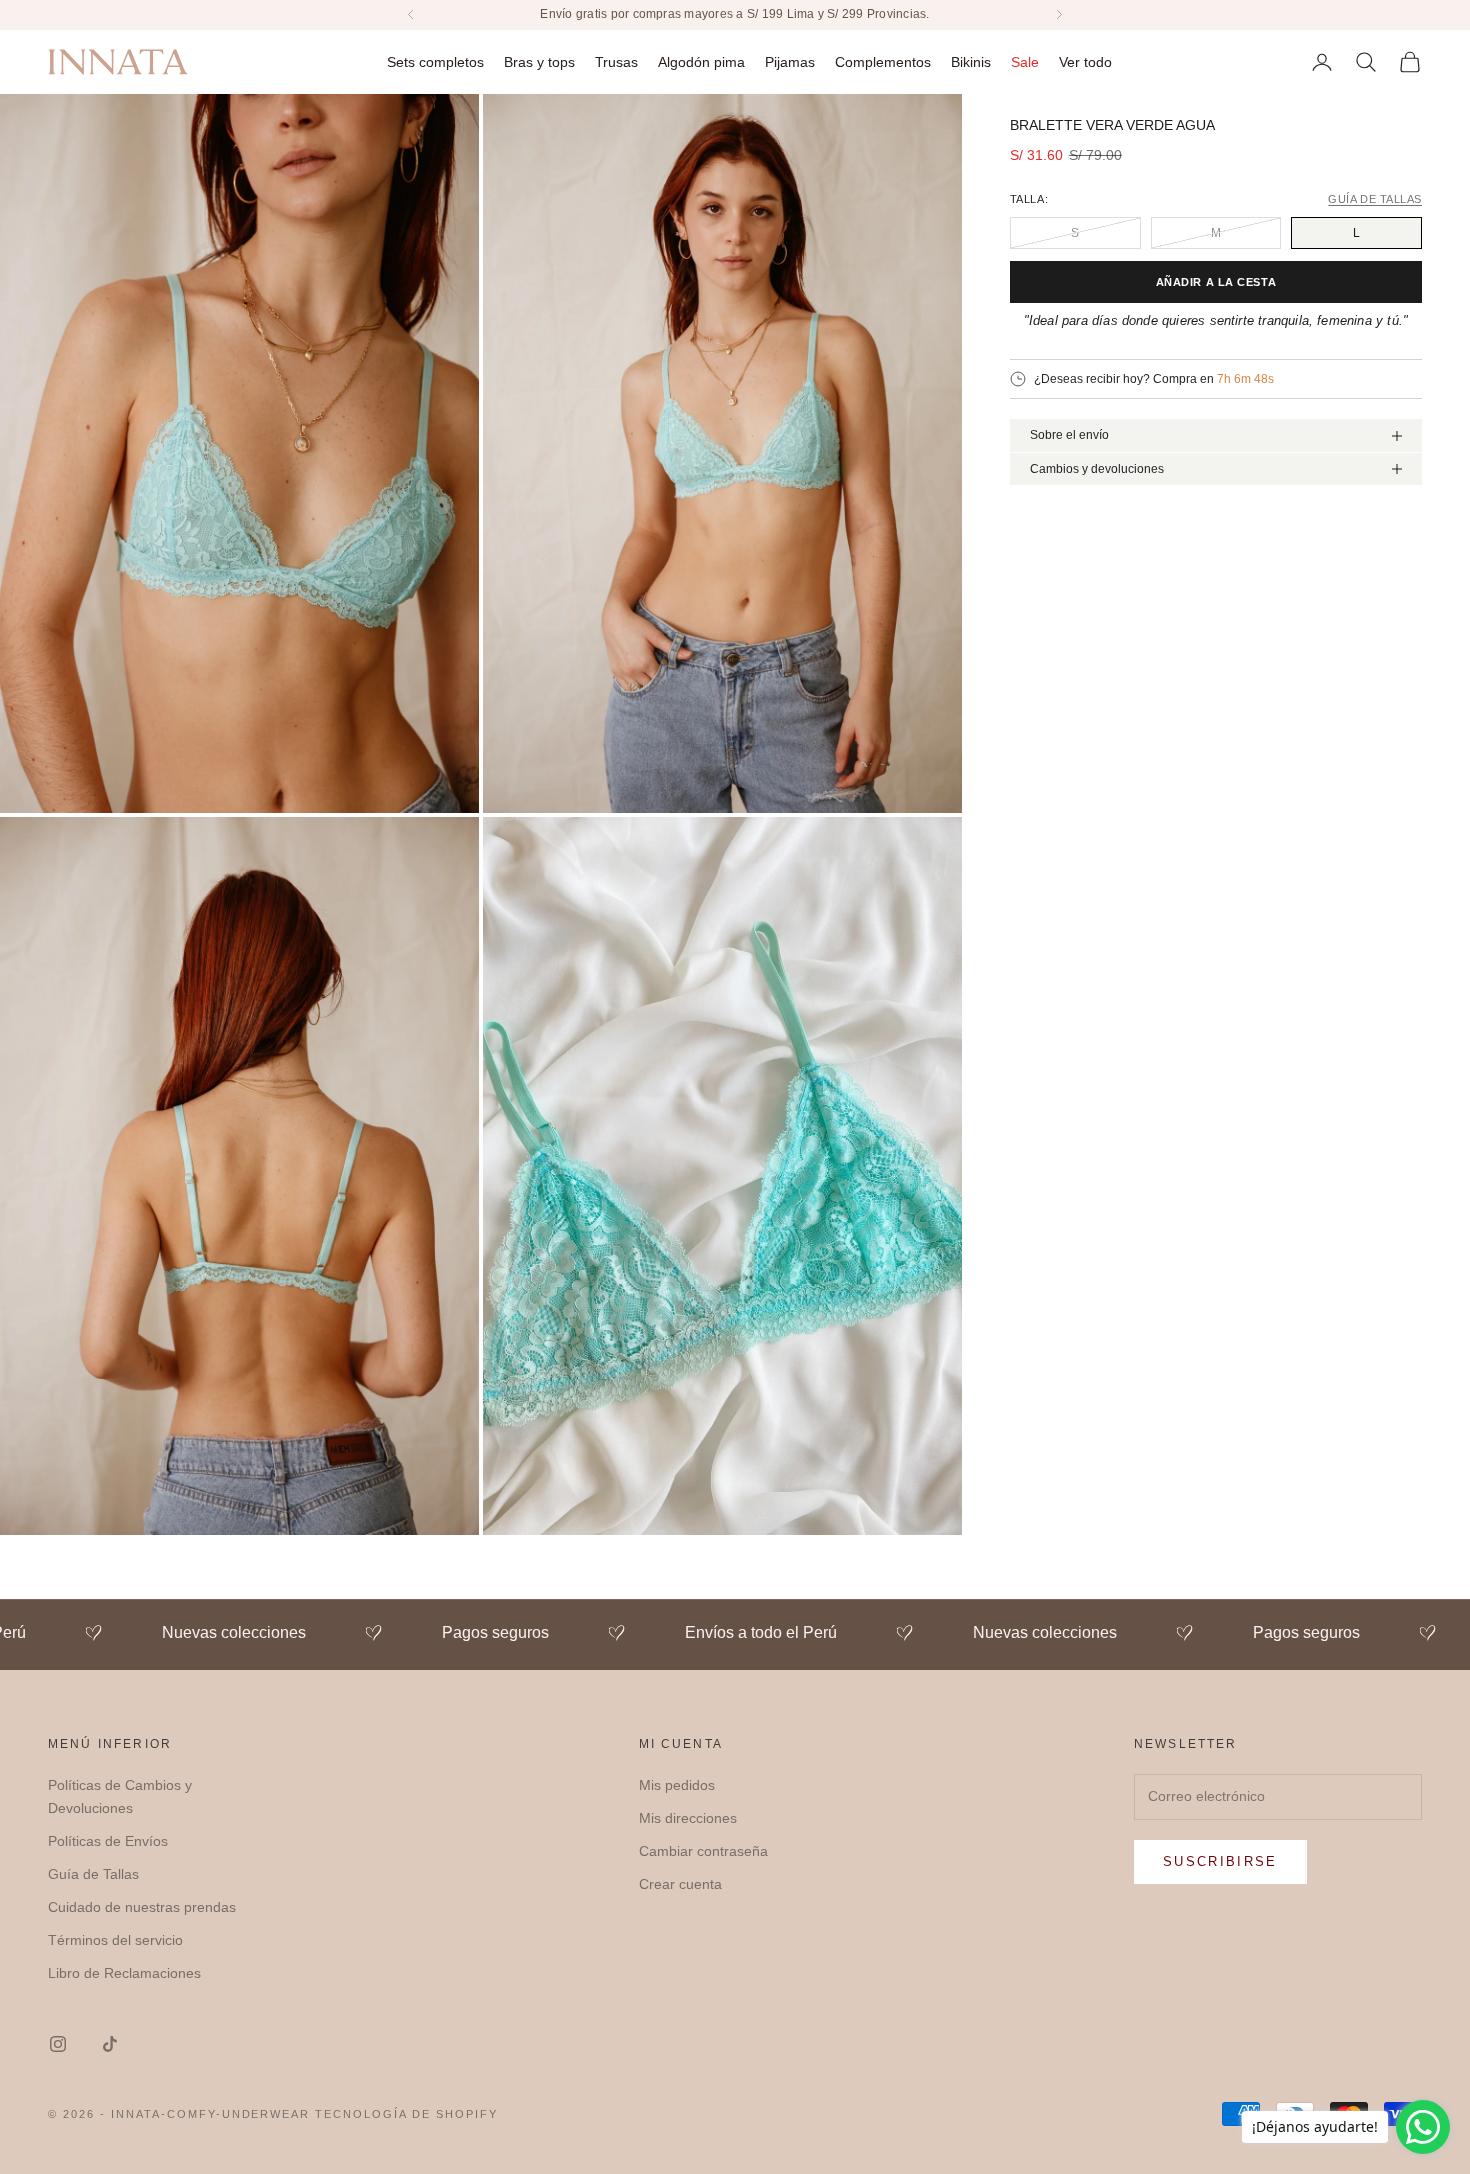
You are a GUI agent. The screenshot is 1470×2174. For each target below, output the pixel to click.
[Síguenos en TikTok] (110, 2044)
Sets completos (435, 61)
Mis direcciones (688, 1818)
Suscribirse (1220, 1861)
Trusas (616, 61)
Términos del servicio (115, 1940)
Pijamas (790, 61)
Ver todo (1085, 61)
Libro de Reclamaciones (124, 1973)
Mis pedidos (677, 1785)
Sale (1025, 61)
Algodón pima (701, 61)
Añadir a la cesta (1216, 282)
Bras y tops (539, 61)
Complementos (883, 61)
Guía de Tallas (93, 1874)
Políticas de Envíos (108, 1841)
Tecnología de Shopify (406, 2114)
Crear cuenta (680, 1884)
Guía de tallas (1375, 199)
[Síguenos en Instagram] (58, 2044)
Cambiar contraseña (703, 1851)
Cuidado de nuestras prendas (142, 1907)
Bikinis (971, 61)
